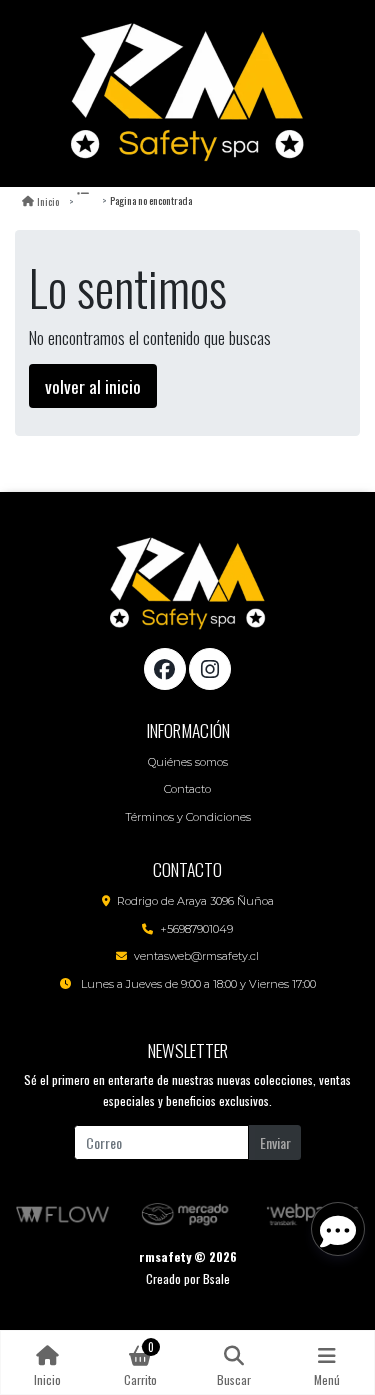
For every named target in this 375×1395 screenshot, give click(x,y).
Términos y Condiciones (188, 817)
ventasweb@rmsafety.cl (196, 956)
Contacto (187, 789)
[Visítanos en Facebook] (165, 669)
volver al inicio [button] (93, 386)
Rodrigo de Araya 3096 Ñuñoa (195, 901)
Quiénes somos (188, 762)
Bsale (216, 1278)
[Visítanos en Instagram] (210, 669)
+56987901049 (196, 929)
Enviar (275, 1142)
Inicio (48, 201)
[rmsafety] (188, 93)
